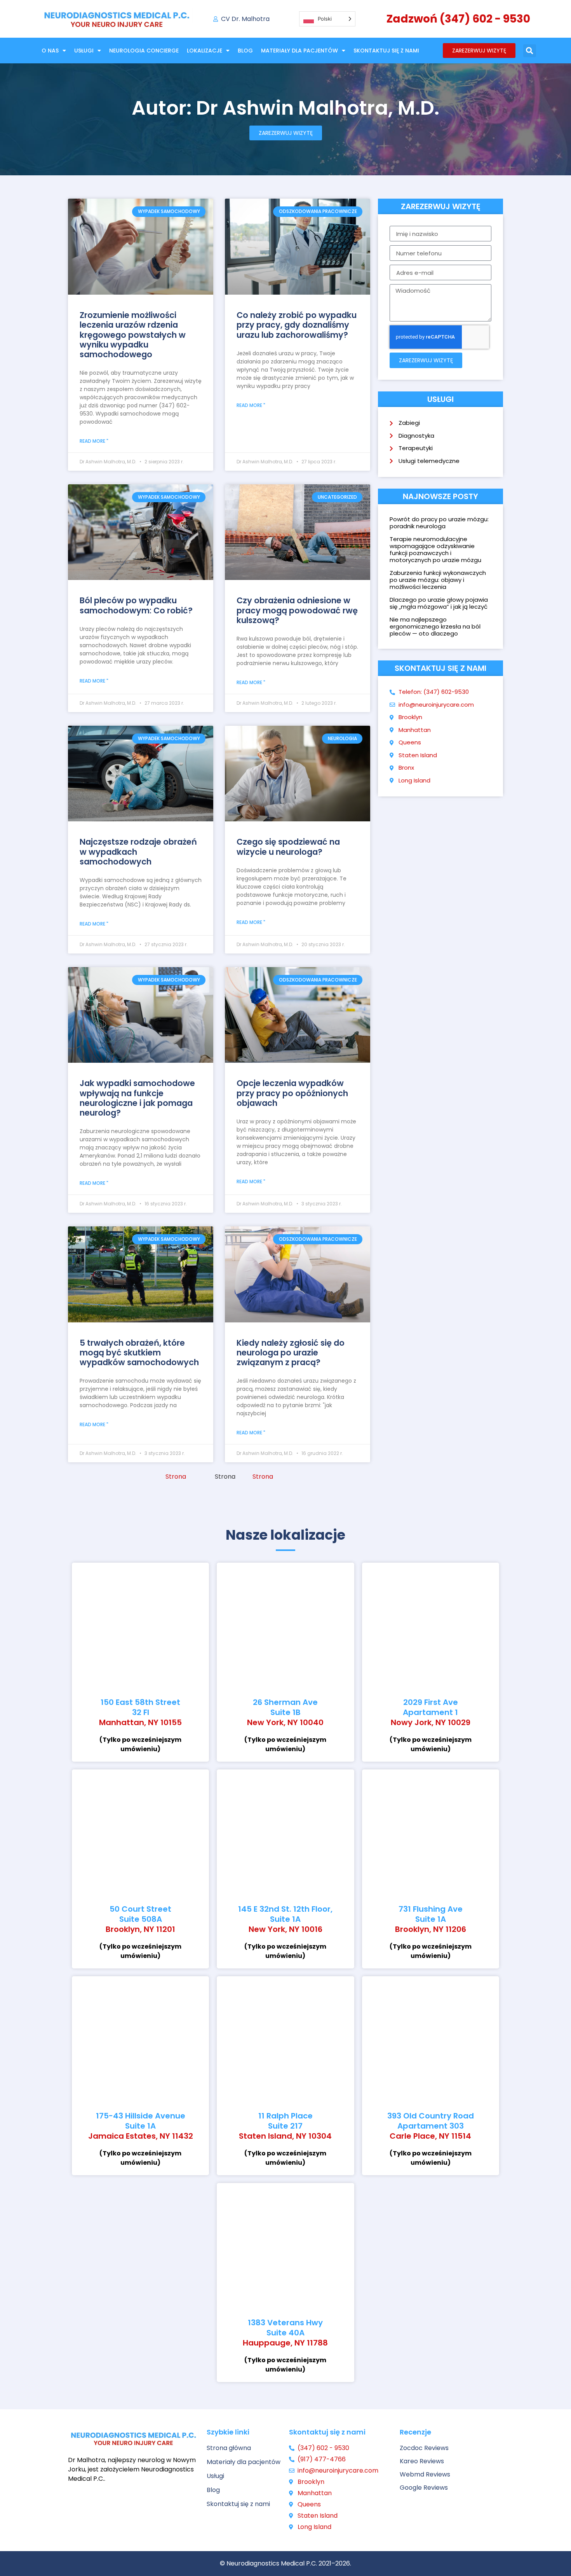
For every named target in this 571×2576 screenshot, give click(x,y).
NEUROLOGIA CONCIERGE (144, 51)
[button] (530, 51)
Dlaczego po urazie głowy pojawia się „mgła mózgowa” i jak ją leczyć (439, 603)
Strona (176, 1477)
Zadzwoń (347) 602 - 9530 (458, 19)
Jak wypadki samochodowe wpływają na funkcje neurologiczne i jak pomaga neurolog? (137, 1098)
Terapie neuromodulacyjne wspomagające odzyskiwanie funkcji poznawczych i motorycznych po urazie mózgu (435, 549)
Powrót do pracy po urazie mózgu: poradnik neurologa (439, 523)
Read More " (94, 441)
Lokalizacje (205, 51)
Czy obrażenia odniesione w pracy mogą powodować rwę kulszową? (297, 610)
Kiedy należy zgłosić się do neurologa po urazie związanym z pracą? (291, 1353)
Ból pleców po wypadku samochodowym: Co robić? (136, 605)
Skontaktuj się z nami (386, 51)
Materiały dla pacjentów (299, 51)
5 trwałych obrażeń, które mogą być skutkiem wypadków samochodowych (139, 1353)
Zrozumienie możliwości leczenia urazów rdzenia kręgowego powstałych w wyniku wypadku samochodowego (133, 335)
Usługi (84, 51)
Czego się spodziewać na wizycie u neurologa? (288, 847)
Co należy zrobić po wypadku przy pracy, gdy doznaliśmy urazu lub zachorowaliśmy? (297, 325)
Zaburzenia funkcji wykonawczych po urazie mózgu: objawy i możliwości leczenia (438, 580)
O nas (50, 51)
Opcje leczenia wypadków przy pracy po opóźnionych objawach (292, 1093)
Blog (245, 51)
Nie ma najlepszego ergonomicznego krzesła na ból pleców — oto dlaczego (435, 626)
